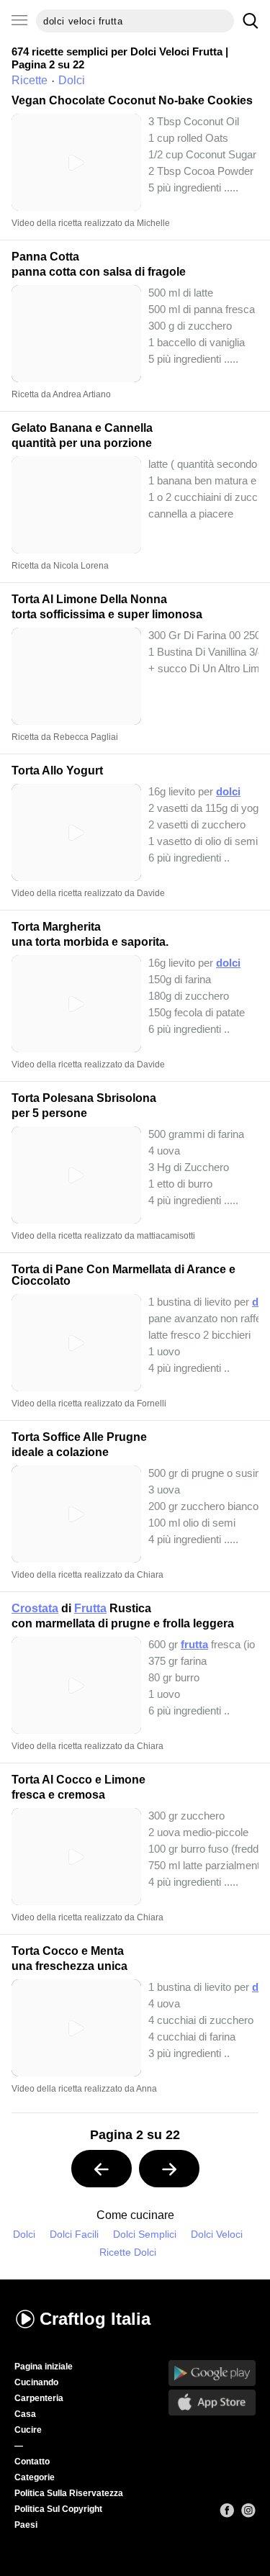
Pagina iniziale (44, 2367)
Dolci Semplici (145, 2234)
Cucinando (36, 2382)
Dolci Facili (74, 2234)
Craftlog (95, 2319)
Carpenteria (39, 2398)
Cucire (28, 2430)
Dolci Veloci (217, 2234)
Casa (25, 2414)
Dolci (24, 2234)
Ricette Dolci (128, 2252)
